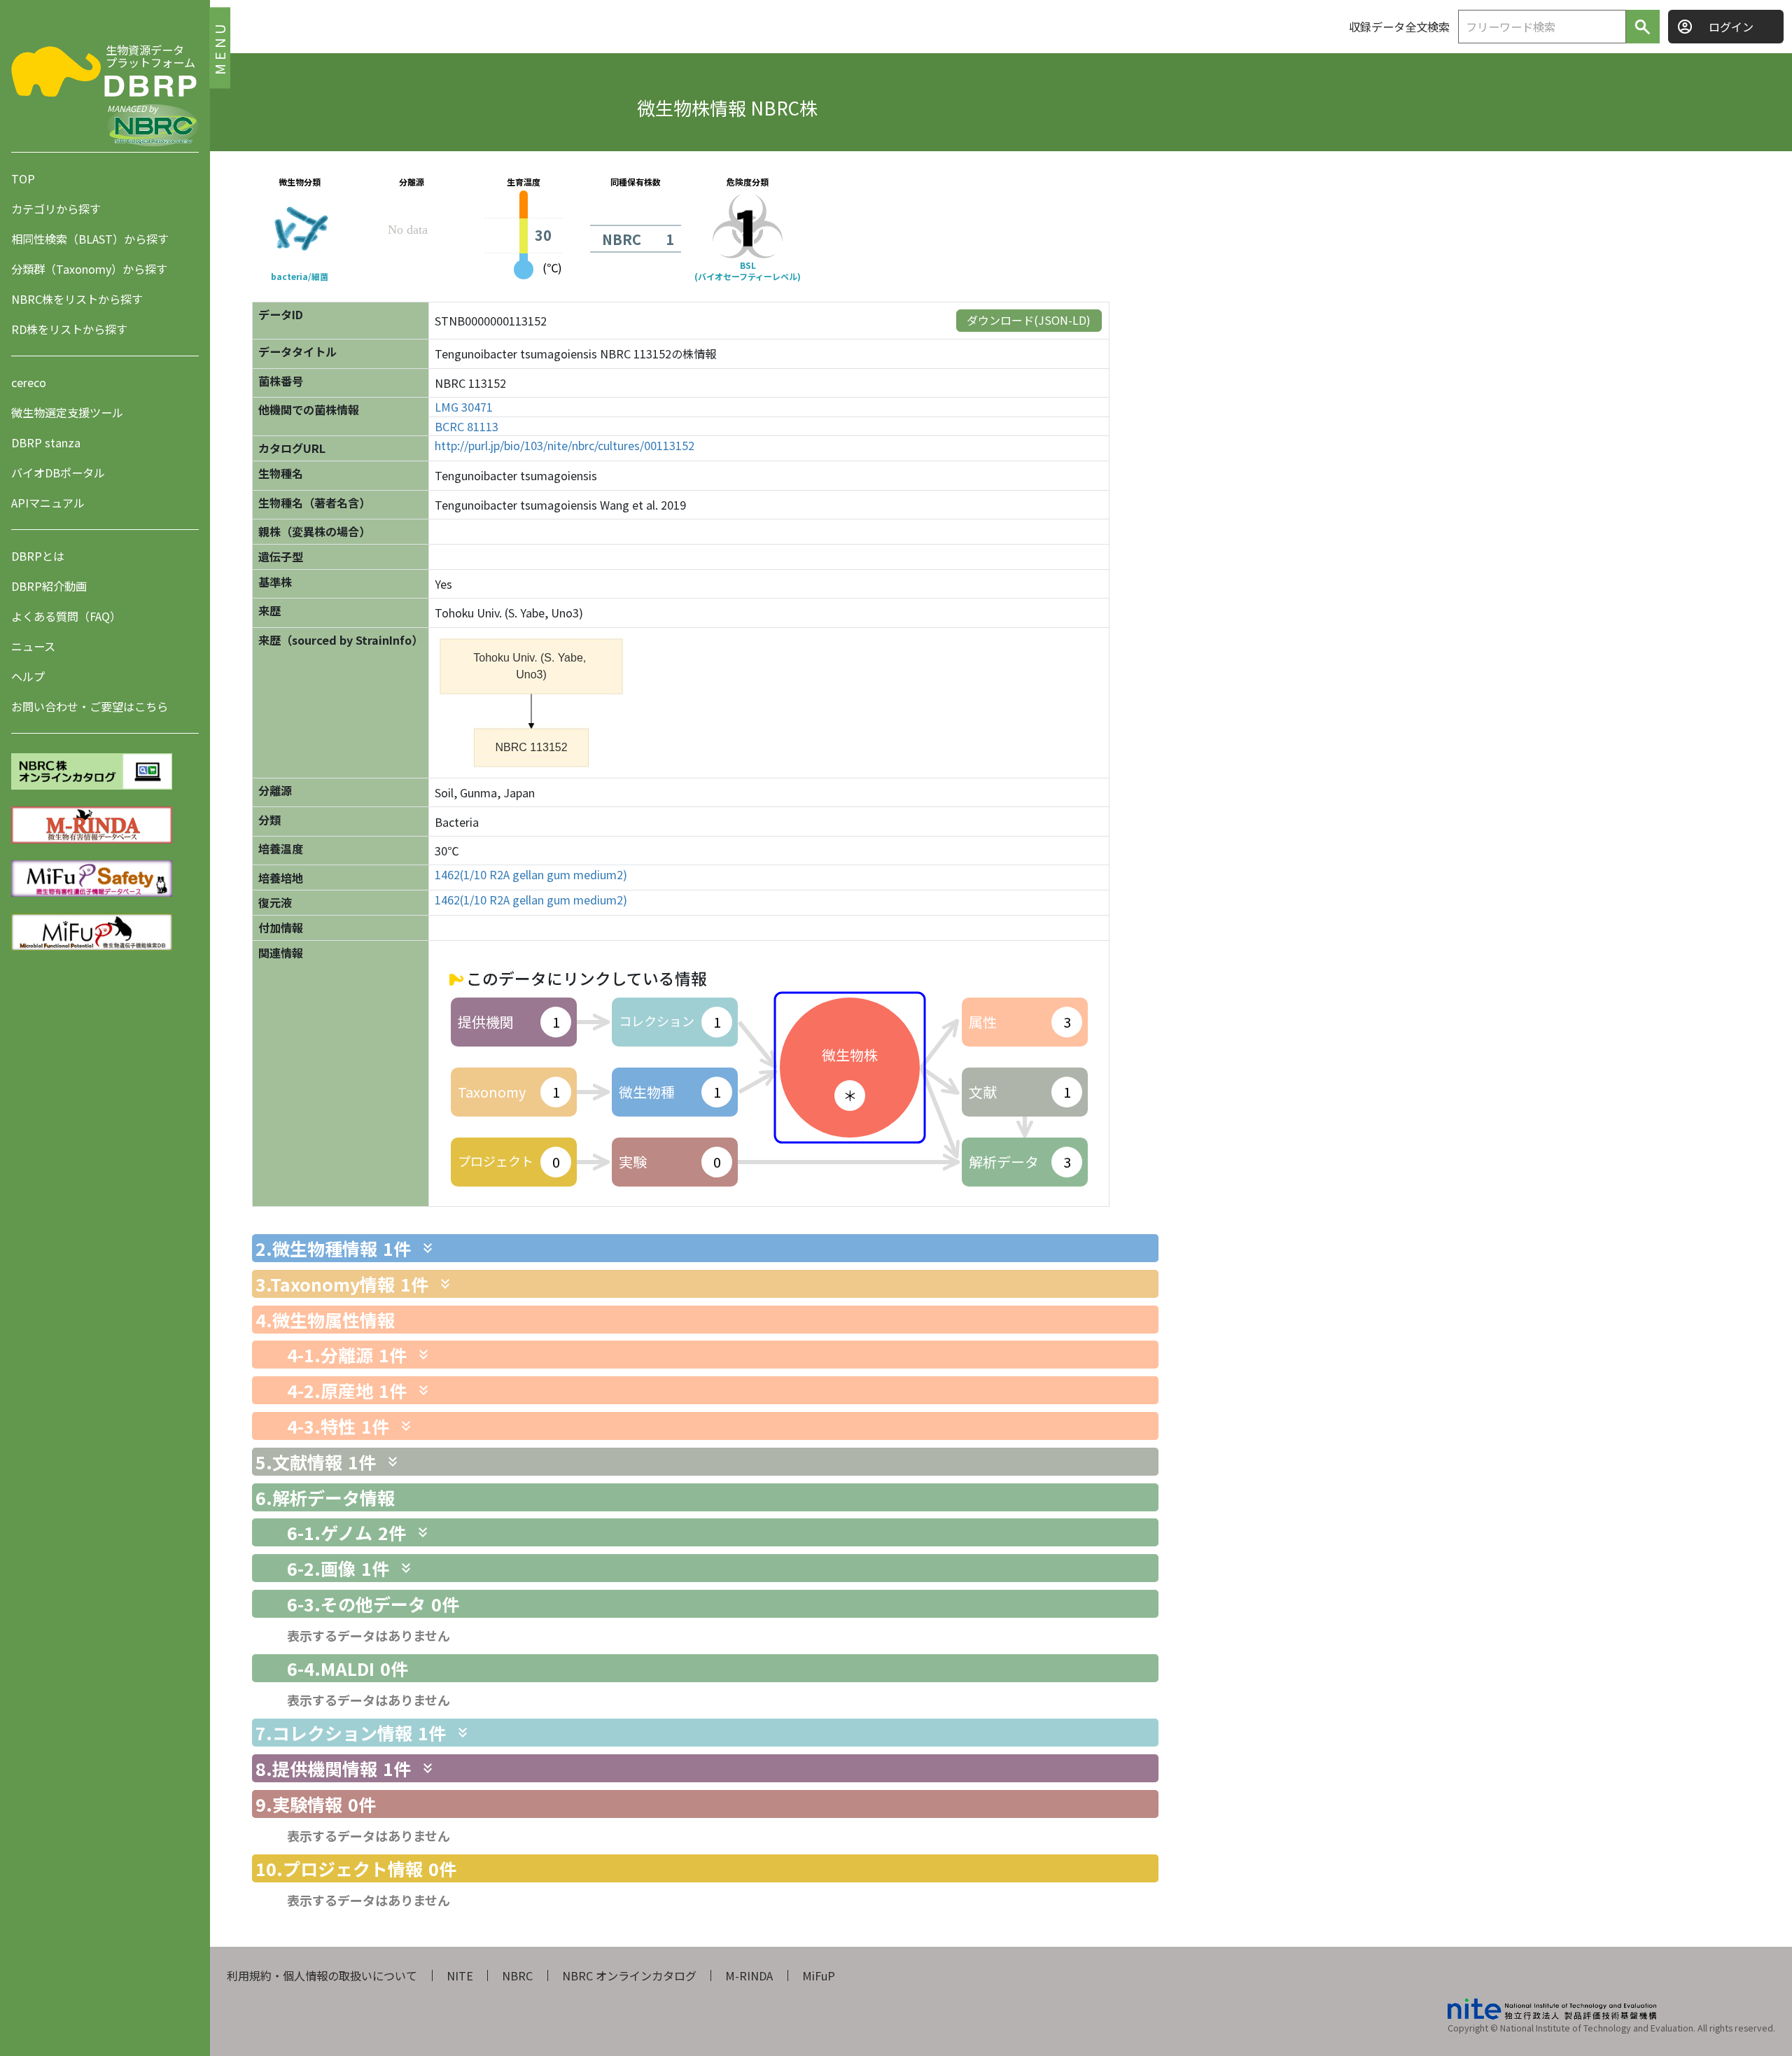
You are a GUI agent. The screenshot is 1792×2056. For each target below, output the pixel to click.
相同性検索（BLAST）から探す (90, 239)
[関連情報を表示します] (428, 1248)
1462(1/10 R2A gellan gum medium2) (531, 875)
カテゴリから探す (56, 209)
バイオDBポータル (58, 473)
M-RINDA (749, 1975)
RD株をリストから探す (69, 329)
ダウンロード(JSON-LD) (1029, 320)
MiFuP (819, 1975)
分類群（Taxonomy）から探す (89, 269)
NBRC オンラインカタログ (629, 1975)
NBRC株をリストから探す (77, 299)
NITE (460, 1975)
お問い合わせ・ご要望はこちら (90, 706)
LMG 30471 (464, 407)
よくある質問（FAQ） (66, 616)
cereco (29, 382)
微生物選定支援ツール (67, 412)
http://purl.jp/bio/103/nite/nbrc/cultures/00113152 (565, 446)
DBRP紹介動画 (49, 586)
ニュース (33, 646)
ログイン (1731, 27)
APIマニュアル (48, 503)
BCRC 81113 (467, 427)
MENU (219, 47)
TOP (23, 179)
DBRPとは (38, 556)
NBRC (517, 1975)
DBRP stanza (46, 442)
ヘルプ (28, 676)
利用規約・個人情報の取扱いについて (322, 1975)
